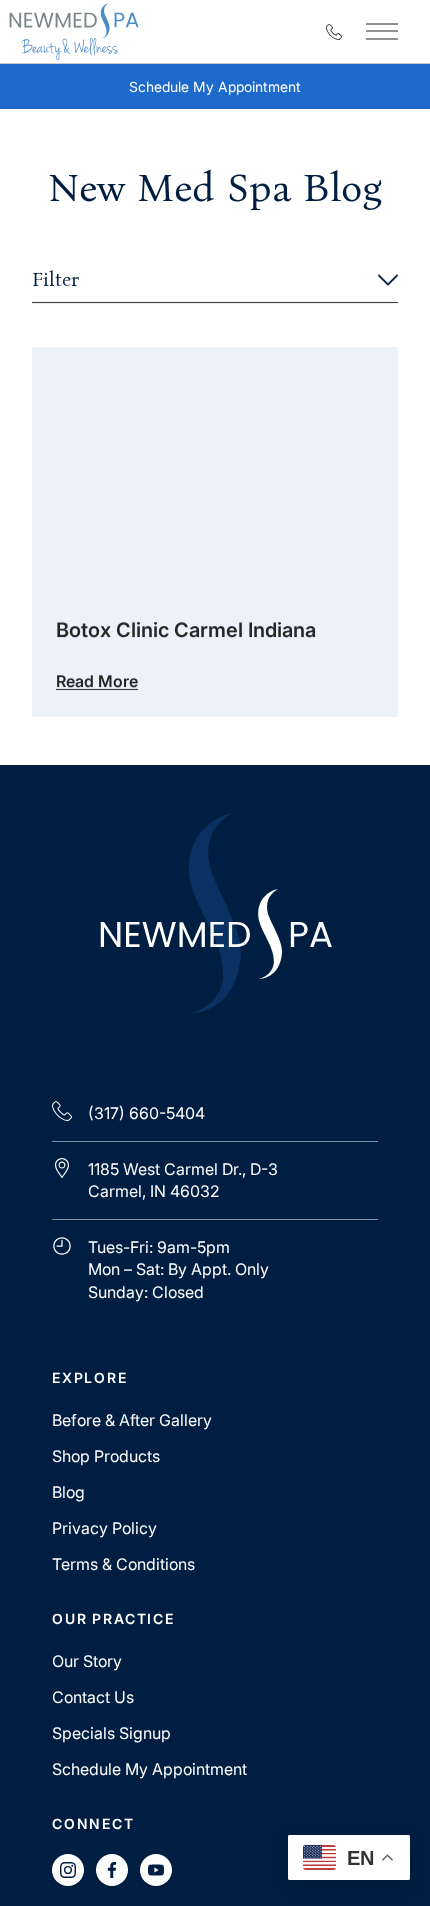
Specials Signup (111, 1733)
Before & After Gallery (132, 1420)
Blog (68, 1492)
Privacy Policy (104, 1528)
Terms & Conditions (123, 1564)
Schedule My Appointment (232, 91)
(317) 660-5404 (146, 1113)
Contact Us (93, 1697)
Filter (55, 279)
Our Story (87, 1661)
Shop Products (106, 1456)
